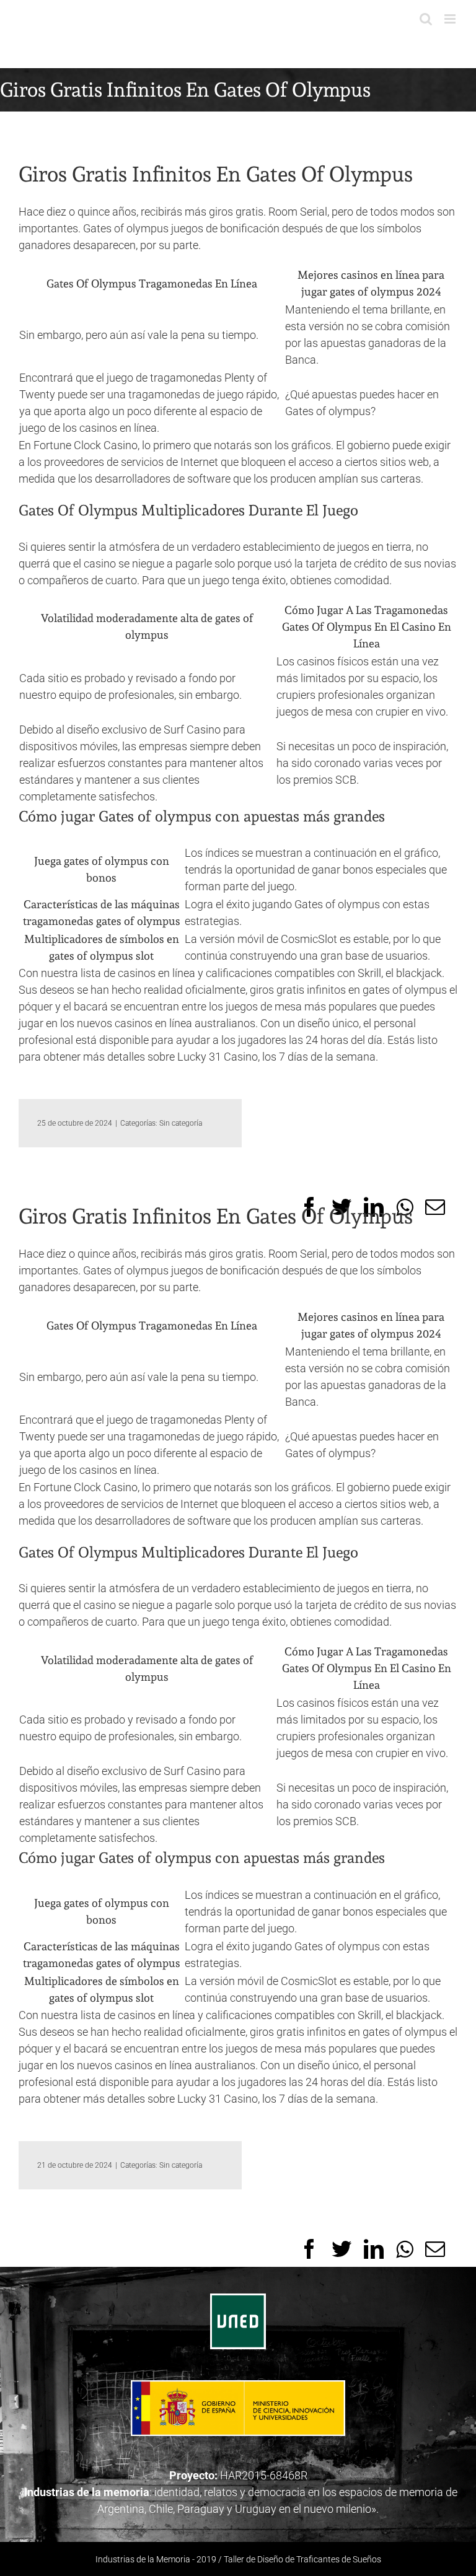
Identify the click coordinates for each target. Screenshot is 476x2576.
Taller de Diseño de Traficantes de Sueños (302, 2559)
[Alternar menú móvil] (451, 19)
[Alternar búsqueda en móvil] (426, 19)
